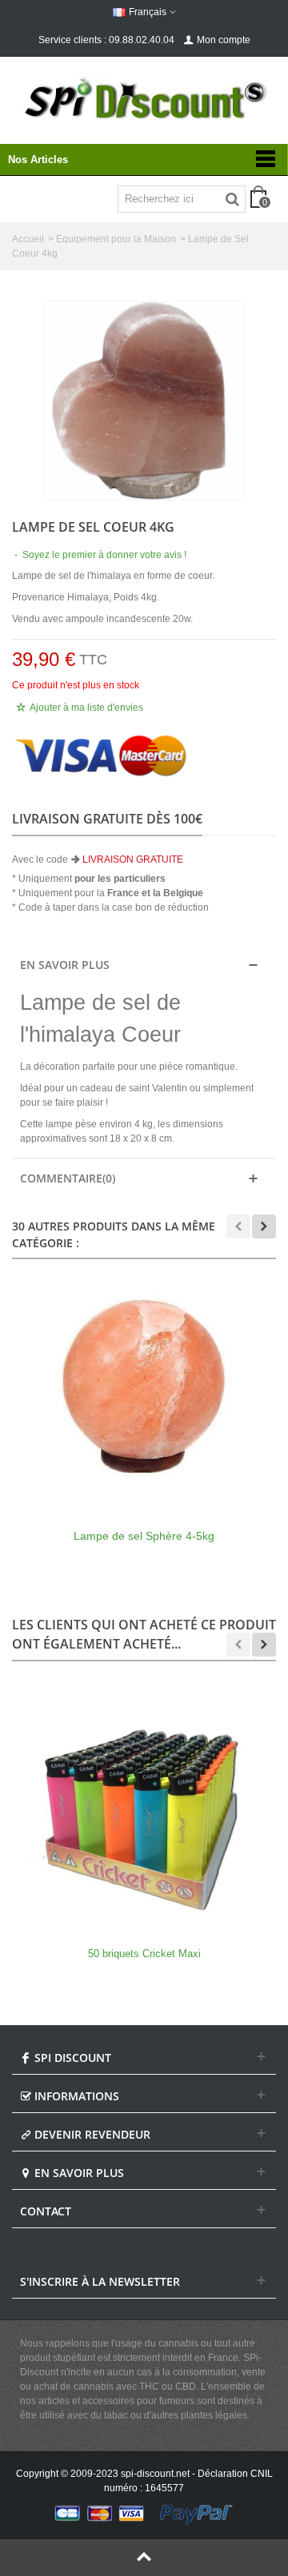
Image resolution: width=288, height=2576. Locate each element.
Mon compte (224, 40)
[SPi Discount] (144, 99)
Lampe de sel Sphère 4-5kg (144, 1536)
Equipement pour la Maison (116, 239)
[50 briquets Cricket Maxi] (144, 1809)
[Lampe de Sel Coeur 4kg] (144, 401)
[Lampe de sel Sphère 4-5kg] (144, 1391)
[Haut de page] (144, 2558)
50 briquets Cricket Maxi (144, 1954)
